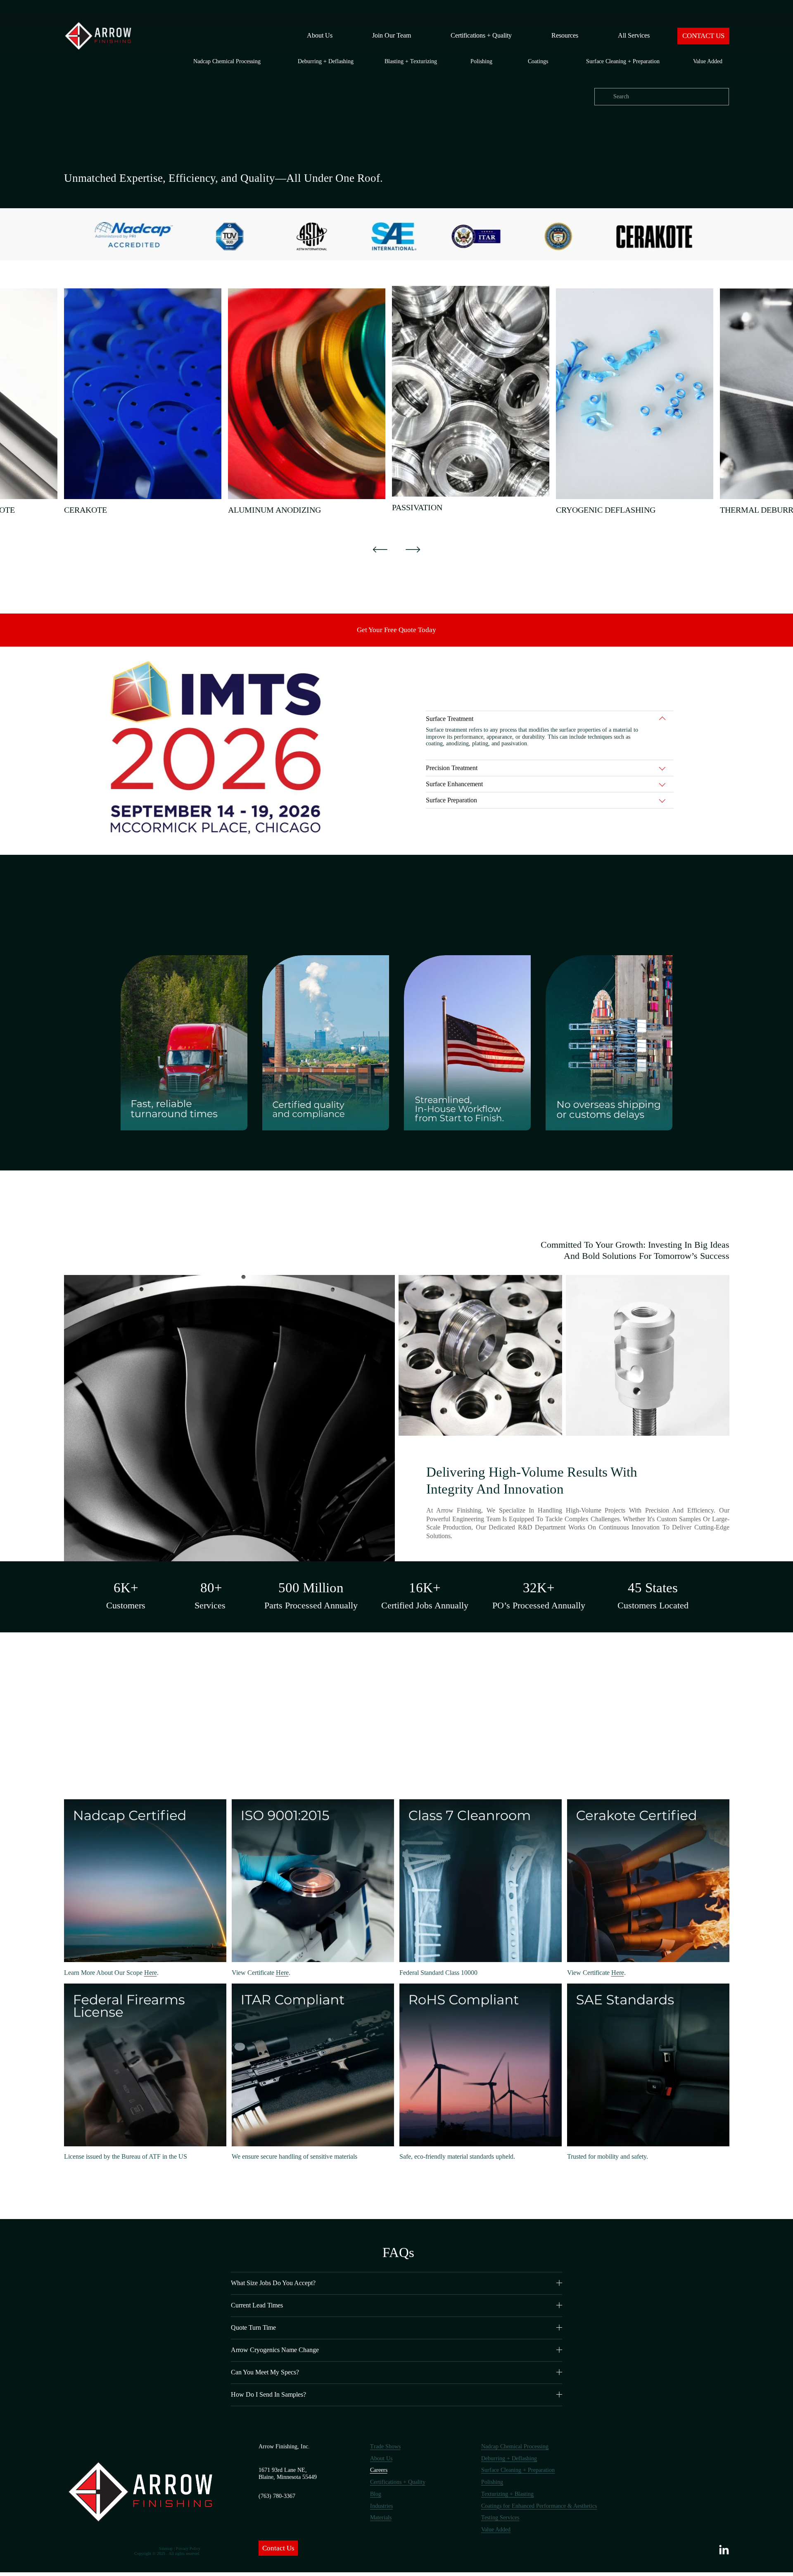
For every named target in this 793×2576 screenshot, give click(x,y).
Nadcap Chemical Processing (227, 61)
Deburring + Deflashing (326, 61)
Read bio (236, 2165)
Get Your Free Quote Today (396, 630)
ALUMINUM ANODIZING (274, 510)
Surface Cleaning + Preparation (623, 61)
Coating (537, 61)
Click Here (69, 2165)
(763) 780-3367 (277, 2496)
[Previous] (380, 549)
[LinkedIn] (724, 2550)
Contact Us (278, 2548)
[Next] (413, 549)
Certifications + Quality (481, 35)
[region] (396, 402)
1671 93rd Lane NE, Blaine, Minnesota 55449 (288, 2474)
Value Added (708, 61)
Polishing (481, 61)
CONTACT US (703, 36)
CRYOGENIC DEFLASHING (606, 510)
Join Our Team (392, 35)
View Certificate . (261, 1973)
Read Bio (69, 1981)
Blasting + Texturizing (411, 61)
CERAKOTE (85, 510)
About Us (320, 35)
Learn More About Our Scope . (111, 1973)
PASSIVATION (417, 507)
